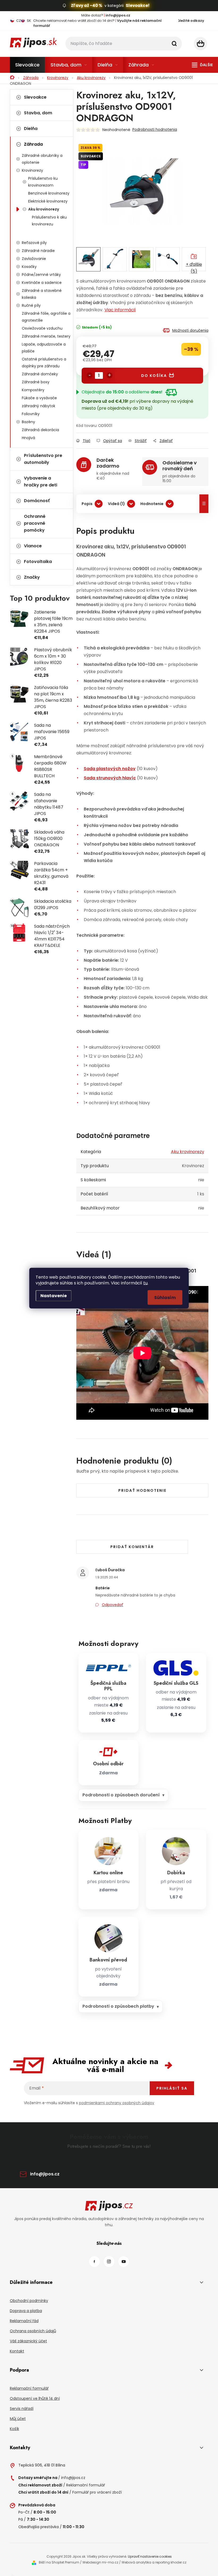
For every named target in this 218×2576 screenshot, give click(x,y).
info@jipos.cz (45, 2174)
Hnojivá (28, 438)
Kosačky (29, 267)
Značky (32, 577)
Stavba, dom (38, 113)
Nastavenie (54, 1295)
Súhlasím (165, 1297)
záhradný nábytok (39, 406)
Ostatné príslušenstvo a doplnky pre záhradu (44, 363)
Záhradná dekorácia (40, 430)
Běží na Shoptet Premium (59, 2562)
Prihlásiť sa (172, 2088)
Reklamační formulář (29, 2388)
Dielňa (31, 129)
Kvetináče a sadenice (42, 283)
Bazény (28, 422)
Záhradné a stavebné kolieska (42, 294)
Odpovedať (113, 1605)
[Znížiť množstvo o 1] (90, 375)
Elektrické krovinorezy (48, 201)
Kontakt (17, 2351)
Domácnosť (37, 501)
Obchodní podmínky (29, 2301)
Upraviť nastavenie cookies (150, 2556)
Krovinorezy (32, 170)
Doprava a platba (26, 2311)
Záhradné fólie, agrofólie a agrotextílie (46, 317)
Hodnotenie (152, 504)
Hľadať (174, 44)
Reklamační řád (24, 2321)
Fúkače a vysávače (39, 398)
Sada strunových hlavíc (110, 778)
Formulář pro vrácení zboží (97, 2492)
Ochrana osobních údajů (33, 2331)
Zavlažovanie (34, 259)
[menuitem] (27, 65)
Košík (14, 2429)
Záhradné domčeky (40, 374)
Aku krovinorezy (44, 209)
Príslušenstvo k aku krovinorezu (49, 221)
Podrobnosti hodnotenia (155, 129)
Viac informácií (120, 310)
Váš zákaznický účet (28, 2341)
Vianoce (33, 546)
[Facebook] (94, 2262)
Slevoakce (35, 97)
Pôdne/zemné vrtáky (41, 275)
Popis (87, 504)
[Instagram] (109, 2262)
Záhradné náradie (38, 251)
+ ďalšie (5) (194, 266)
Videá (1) (116, 504)
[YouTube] (124, 2262)
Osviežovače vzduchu (42, 328)
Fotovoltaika (38, 562)
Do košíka (154, 376)
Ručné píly (31, 305)
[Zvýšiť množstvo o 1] (110, 375)
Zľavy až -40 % (87, 5)
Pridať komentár (132, 1547)
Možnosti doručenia (190, 330)
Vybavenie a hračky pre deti (41, 482)
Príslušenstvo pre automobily (43, 459)
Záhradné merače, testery (46, 336)
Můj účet (18, 2419)
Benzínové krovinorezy (49, 193)
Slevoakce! (138, 5)
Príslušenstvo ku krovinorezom (43, 182)
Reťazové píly (34, 243)
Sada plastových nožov (110, 769)
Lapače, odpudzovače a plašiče (44, 348)
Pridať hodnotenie (142, 1490)
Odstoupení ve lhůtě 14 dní (35, 2398)
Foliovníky (31, 414)
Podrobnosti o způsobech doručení (121, 1795)
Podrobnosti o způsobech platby (118, 2006)
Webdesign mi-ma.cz (100, 2562)
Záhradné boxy (36, 382)
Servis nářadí (22, 2409)
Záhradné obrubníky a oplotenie (42, 159)
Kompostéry (33, 390)
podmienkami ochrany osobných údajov (117, 2103)
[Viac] (202, 65)
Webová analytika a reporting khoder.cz (154, 2562)
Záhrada (33, 144)
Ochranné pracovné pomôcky (35, 523)
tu (145, 1283)
